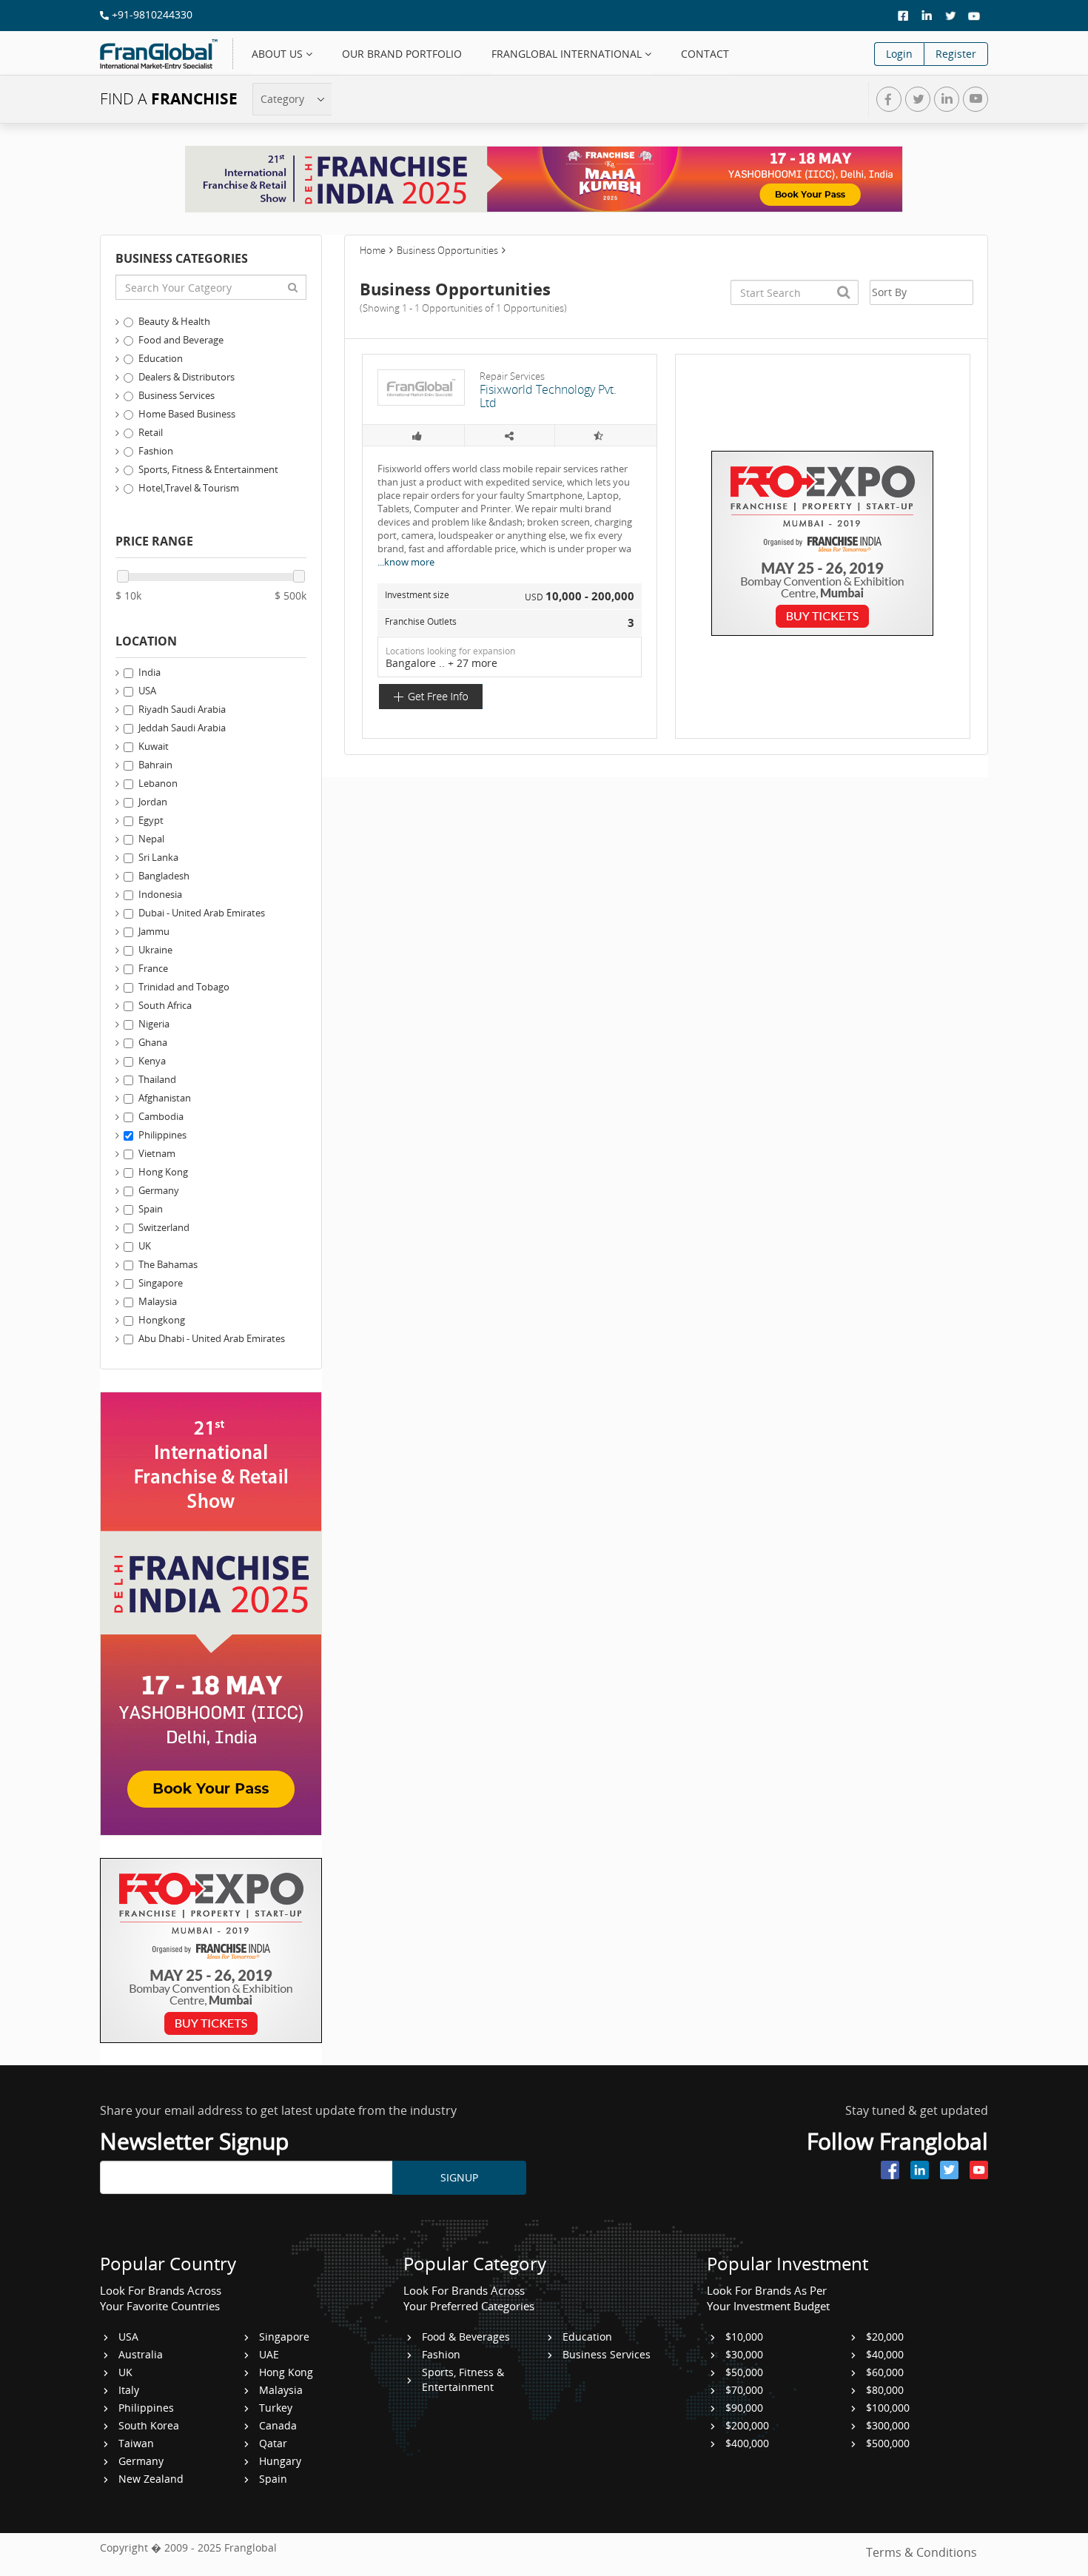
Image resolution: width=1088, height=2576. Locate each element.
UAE (269, 2354)
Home (373, 250)
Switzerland (164, 1227)
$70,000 (744, 2390)
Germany (159, 1190)
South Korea (149, 2425)
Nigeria (154, 1024)
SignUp (459, 2177)
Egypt (151, 820)
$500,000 (888, 2443)
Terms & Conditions (921, 2552)
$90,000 (744, 2408)
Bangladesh (164, 876)
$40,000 (885, 2354)
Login (899, 54)
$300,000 (888, 2425)
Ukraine (155, 950)
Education (161, 358)
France (153, 968)
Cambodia (161, 1116)
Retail (151, 432)
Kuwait (154, 746)
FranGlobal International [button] (568, 54)
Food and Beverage (181, 340)
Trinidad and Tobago (184, 987)
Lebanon (158, 783)
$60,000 (885, 2372)
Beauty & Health (174, 321)
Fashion (156, 451)
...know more (406, 562)
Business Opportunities (447, 250)
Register (956, 54)
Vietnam (157, 1153)
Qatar (273, 2443)
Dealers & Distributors (187, 377)
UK (145, 1246)
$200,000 (747, 2425)
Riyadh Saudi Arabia (182, 709)
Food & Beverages (466, 2337)
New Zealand (151, 2479)
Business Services (177, 395)
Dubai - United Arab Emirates (202, 913)
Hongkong (162, 1320)
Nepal (151, 839)
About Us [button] (279, 54)
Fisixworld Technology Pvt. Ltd (548, 396)
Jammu (154, 931)
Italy (129, 2390)
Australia (141, 2354)
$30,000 (744, 2354)
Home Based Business (187, 414)
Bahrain (155, 765)
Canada (278, 2425)
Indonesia (160, 894)
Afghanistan (165, 1098)
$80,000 (885, 2390)
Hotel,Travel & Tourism (189, 488)
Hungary (280, 2461)
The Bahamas (168, 1264)
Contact (705, 54)
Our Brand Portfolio (402, 54)
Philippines (162, 1135)
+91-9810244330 (151, 14)
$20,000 (885, 2337)
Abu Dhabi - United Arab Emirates (212, 1338)
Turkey (276, 2408)
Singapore (161, 1283)
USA (147, 691)
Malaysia (158, 1301)
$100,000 (888, 2408)
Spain (151, 1209)
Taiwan (136, 2443)
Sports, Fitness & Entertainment (208, 469)
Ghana (153, 1042)
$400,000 (747, 2443)
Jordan (153, 802)
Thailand (157, 1079)
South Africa (165, 1005)
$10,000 (744, 2337)
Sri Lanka (158, 857)
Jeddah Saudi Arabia (182, 728)
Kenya (152, 1061)
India (150, 672)
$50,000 (744, 2372)
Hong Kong (163, 1172)
